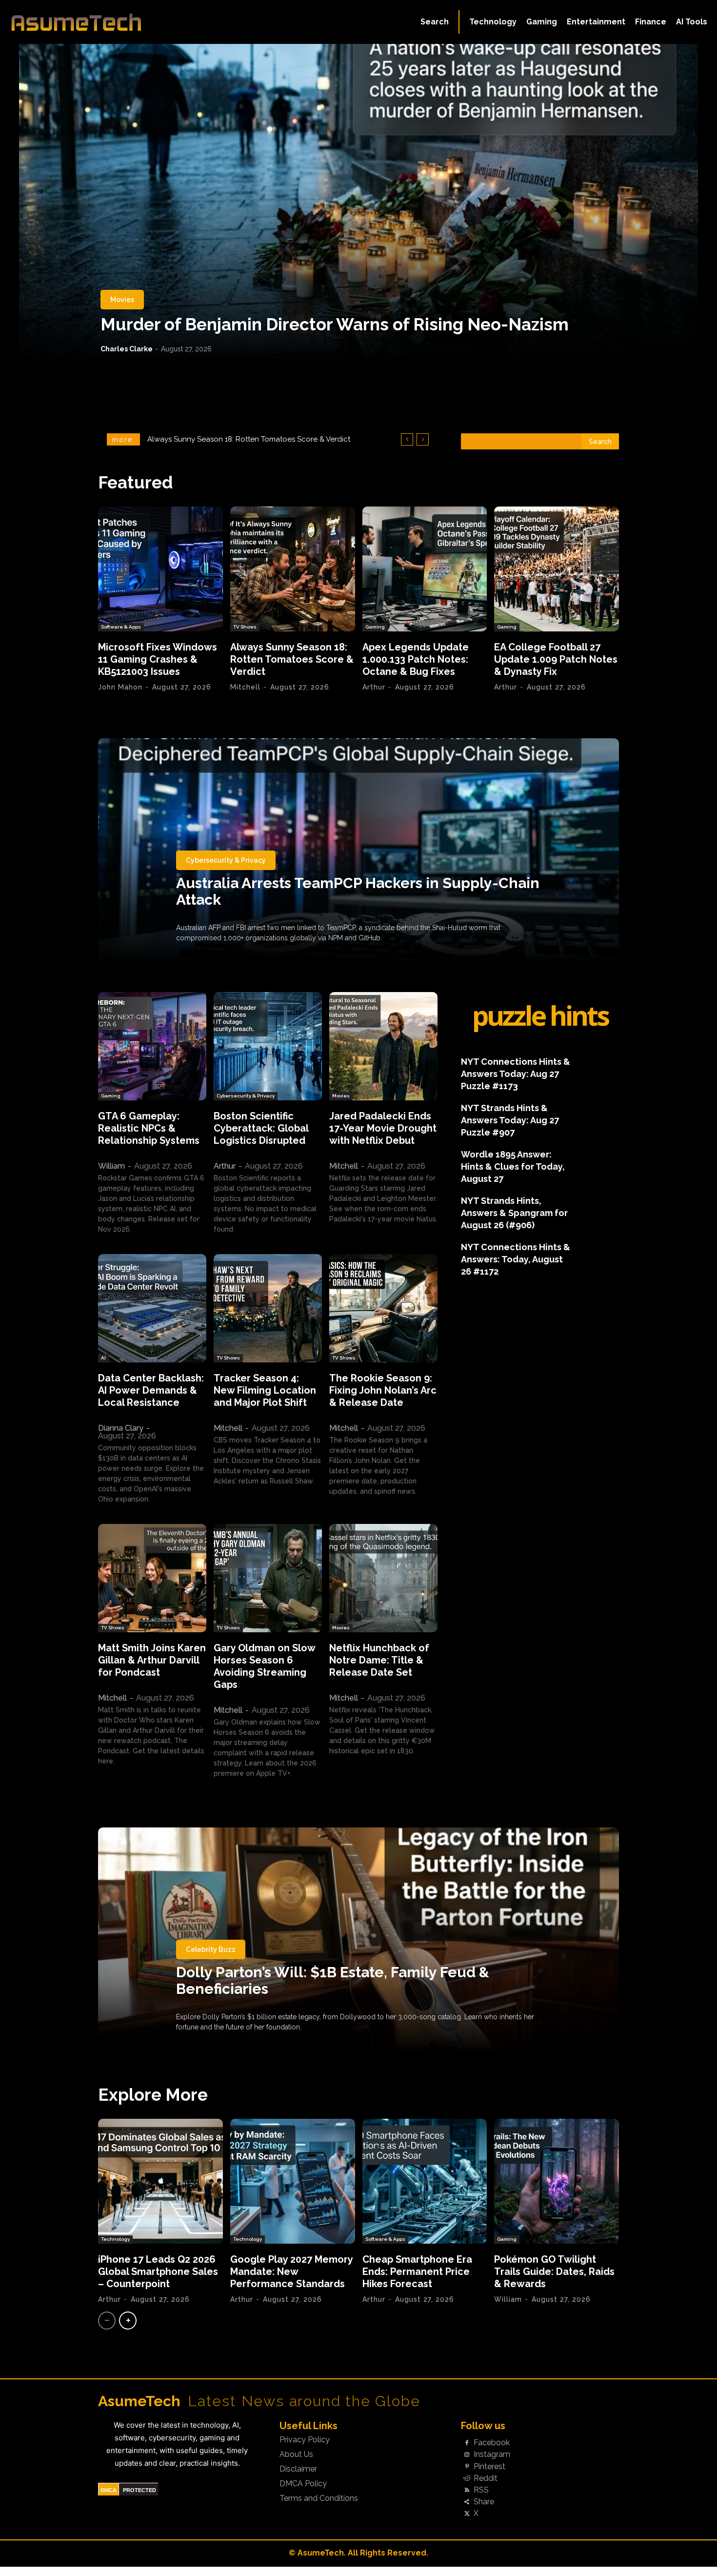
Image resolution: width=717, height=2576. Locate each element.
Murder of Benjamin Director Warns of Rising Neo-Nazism (335, 324)
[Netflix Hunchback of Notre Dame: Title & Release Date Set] (383, 1578)
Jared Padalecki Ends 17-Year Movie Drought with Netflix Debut (383, 1128)
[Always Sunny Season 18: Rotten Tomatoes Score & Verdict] (293, 569)
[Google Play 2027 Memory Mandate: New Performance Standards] (293, 2181)
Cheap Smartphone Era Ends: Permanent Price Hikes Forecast (417, 2272)
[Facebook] (467, 2443)
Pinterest (489, 2467)
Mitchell (245, 687)
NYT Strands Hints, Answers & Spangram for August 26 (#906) (514, 1213)
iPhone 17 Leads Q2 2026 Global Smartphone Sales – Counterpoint (158, 2272)
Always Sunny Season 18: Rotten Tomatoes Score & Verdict (292, 659)
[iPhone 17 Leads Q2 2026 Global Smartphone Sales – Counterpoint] (160, 2181)
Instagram (492, 2454)
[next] (423, 439)
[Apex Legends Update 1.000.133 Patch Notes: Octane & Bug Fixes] (425, 569)
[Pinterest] (467, 2467)
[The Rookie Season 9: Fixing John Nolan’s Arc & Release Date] (383, 1308)
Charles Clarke (127, 349)
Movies (122, 300)
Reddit (486, 2478)
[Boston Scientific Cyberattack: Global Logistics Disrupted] (268, 1046)
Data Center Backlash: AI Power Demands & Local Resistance (151, 1390)
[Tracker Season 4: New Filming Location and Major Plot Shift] (268, 1308)
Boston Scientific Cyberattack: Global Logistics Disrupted (261, 1128)
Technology (115, 2239)
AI (103, 1358)
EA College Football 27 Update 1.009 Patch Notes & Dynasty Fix (556, 659)
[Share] (467, 2502)
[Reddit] (467, 2478)
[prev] (407, 439)
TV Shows (245, 627)
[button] (435, 22)
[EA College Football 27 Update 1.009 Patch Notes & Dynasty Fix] (557, 569)
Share (484, 2502)
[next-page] (128, 2321)
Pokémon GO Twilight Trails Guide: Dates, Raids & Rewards (554, 2272)
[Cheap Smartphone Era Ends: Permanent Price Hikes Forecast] (425, 2181)
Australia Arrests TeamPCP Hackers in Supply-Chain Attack (358, 891)
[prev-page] (107, 2321)
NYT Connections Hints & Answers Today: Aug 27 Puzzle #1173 (516, 1074)
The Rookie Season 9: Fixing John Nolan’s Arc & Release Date (383, 1390)
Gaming (375, 627)
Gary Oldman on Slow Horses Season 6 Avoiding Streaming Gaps (265, 1666)
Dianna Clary (121, 1428)
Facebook (492, 2443)
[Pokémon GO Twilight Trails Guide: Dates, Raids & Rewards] (557, 2181)
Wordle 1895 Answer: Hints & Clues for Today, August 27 (513, 1166)
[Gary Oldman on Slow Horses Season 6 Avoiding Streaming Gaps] (268, 1578)
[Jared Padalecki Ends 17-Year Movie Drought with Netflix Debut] (383, 1046)
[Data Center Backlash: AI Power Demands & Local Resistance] (152, 1308)
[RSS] (467, 2490)
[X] (467, 2514)
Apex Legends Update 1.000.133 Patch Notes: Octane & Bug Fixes (416, 659)
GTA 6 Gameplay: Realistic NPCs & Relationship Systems (149, 1128)
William (111, 1166)
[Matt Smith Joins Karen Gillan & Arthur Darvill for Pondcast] (152, 1578)
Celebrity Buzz (211, 1949)
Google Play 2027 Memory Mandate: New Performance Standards (292, 2272)
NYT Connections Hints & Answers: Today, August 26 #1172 (516, 1259)
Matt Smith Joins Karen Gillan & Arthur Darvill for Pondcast (152, 1660)
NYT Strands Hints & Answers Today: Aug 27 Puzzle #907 (510, 1120)
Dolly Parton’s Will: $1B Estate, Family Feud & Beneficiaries (333, 1980)
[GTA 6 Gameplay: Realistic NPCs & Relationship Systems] (152, 1046)
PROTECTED (139, 2490)
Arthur (374, 687)
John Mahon (120, 687)
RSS (481, 2490)
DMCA (109, 2490)
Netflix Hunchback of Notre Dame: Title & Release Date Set (379, 1660)
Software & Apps (121, 627)
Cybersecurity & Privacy (226, 860)
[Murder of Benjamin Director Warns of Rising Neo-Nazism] (358, 203)
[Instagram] (467, 2455)
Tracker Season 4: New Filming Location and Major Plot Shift (265, 1390)
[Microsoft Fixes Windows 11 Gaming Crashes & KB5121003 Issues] (160, 569)
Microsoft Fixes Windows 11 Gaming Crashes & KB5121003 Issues (158, 659)
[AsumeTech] (86, 22)
